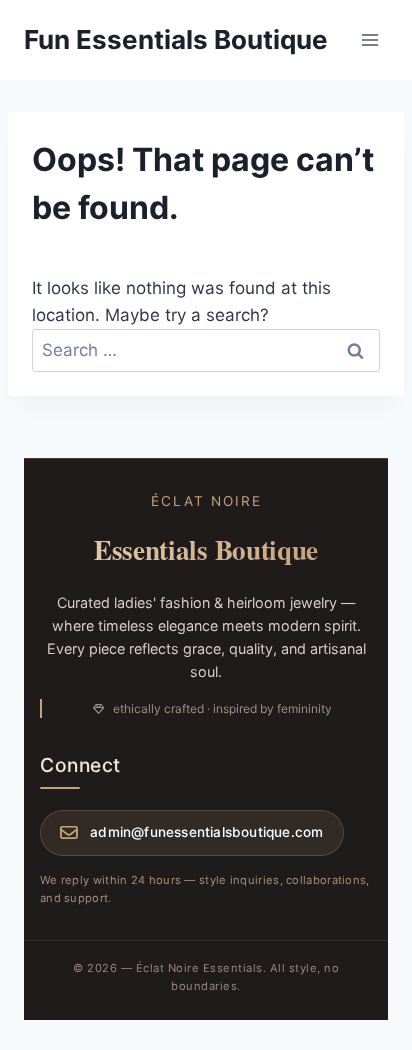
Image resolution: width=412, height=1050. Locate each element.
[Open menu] (369, 39)
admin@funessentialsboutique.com (206, 832)
